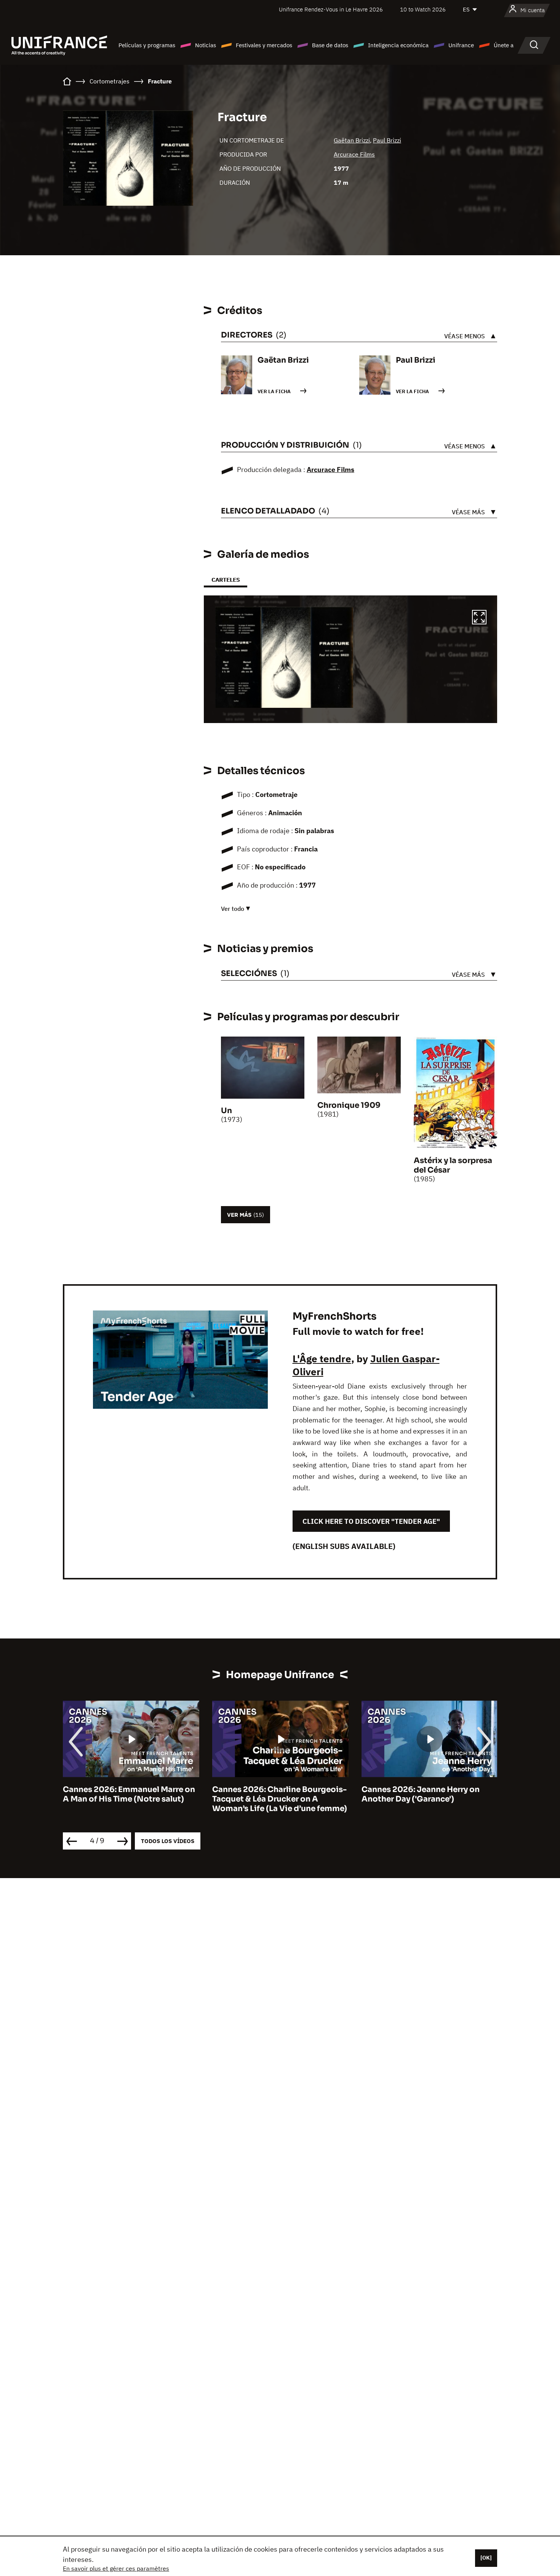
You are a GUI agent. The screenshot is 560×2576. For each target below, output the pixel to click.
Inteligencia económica (398, 45)
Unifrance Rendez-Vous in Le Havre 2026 (331, 9)
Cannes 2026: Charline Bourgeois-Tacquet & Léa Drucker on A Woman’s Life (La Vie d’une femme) (130, 1799)
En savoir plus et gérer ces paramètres (116, 2568)
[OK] (486, 2558)
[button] (479, 618)
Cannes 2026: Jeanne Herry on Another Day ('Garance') (271, 1794)
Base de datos (330, 45)
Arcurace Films (354, 154)
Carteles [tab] (226, 580)
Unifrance (461, 45)
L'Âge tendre (322, 1358)
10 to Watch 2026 (423, 9)
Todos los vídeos (168, 1841)
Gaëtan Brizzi (352, 140)
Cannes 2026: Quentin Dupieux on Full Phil (428, 1794)
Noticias (206, 45)
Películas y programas (147, 45)
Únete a (504, 45)
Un (226, 1111)
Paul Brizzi (387, 140)
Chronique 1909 (349, 1105)
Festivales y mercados (264, 45)
